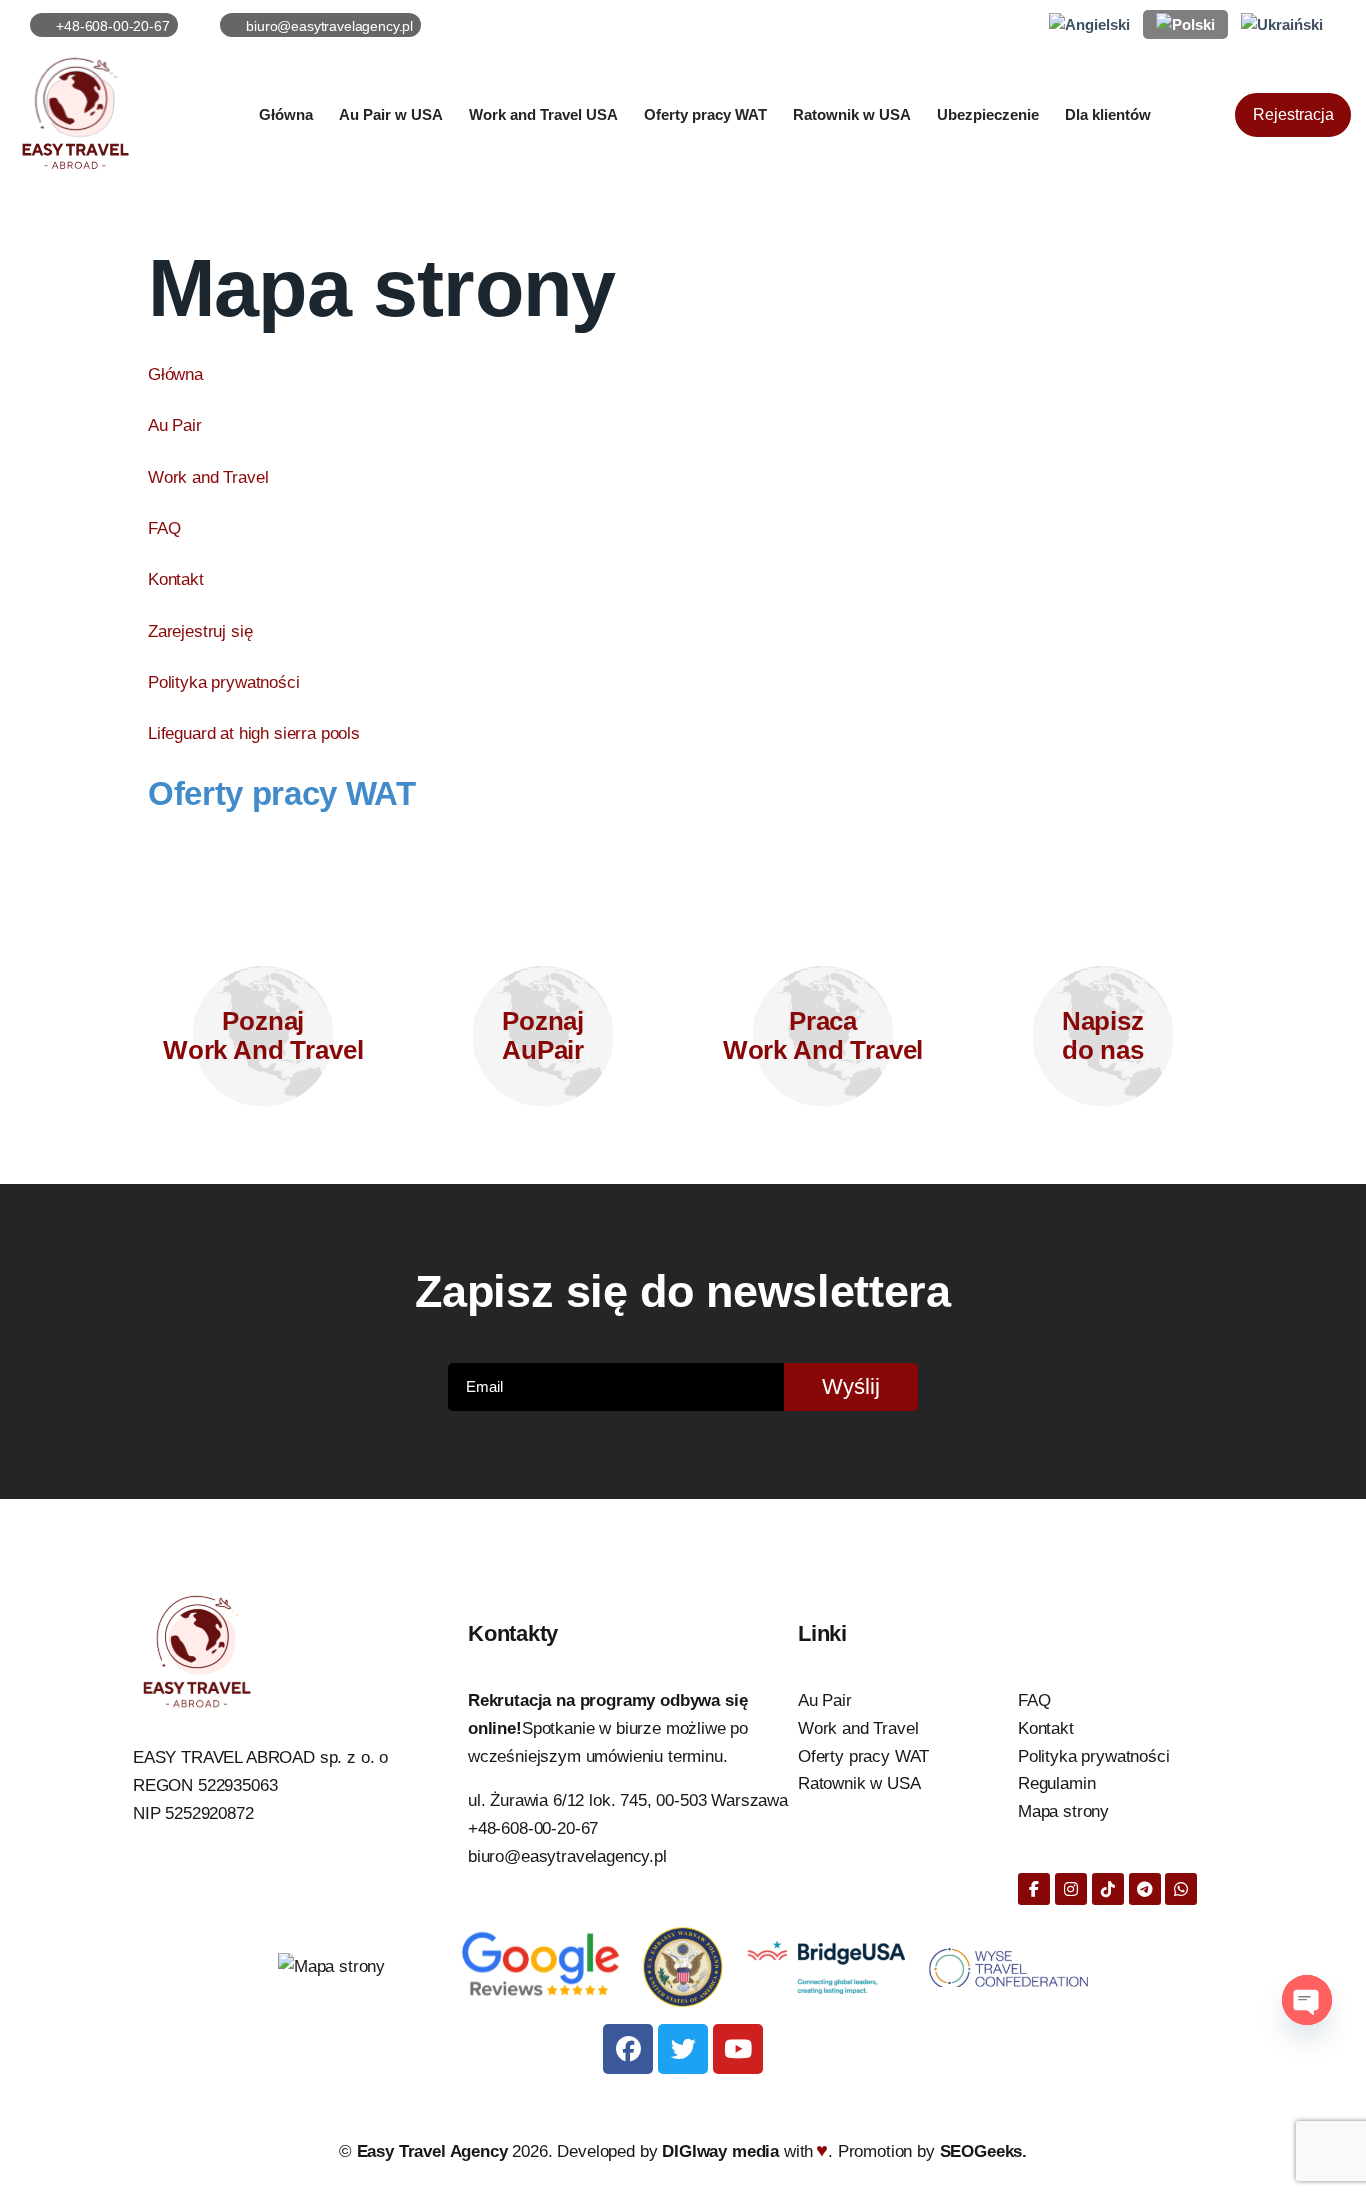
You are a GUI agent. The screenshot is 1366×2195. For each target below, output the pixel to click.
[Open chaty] (1307, 2000)
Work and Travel (208, 477)
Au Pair (175, 425)
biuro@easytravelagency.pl (567, 1856)
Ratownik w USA (859, 1783)
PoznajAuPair (543, 1035)
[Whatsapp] (1181, 1889)
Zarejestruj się (200, 631)
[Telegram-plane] (1145, 1889)
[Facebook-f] (1034, 1889)
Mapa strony (1063, 1811)
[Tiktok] (1108, 1889)
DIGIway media (723, 2151)
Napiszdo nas (1103, 1035)
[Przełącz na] (1089, 25)
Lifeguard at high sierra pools (254, 733)
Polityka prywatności (224, 682)
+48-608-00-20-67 (533, 1828)
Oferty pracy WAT (282, 793)
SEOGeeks (981, 2151)
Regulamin (1057, 1783)
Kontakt (176, 579)
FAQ (164, 528)
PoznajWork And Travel (263, 1035)
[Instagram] (1071, 1889)
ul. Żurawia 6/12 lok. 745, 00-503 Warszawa (628, 1800)
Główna (175, 374)
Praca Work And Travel (823, 1035)
